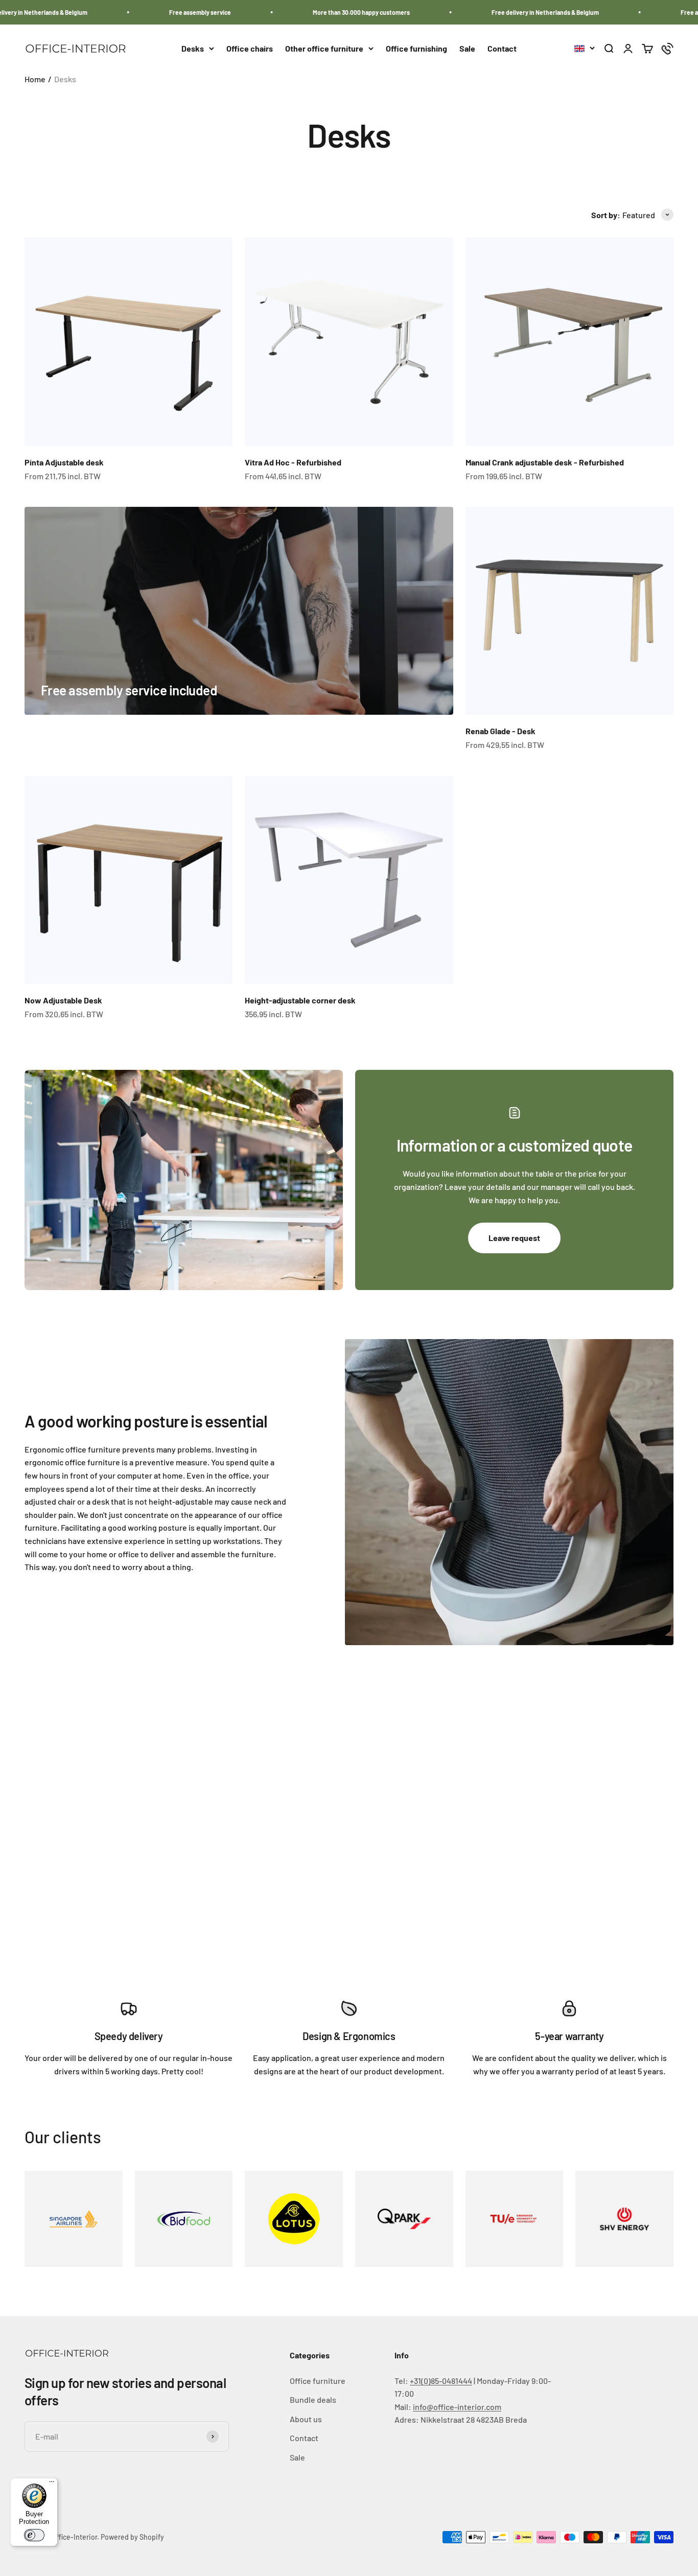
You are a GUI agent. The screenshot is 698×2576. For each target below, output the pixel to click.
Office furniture (318, 2381)
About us (306, 2419)
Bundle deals (313, 2399)
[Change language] (585, 49)
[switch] (34, 2535)
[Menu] (52, 2484)
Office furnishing (416, 48)
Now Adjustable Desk (63, 1000)
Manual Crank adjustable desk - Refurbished (545, 462)
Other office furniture (324, 48)
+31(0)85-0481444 (441, 2381)
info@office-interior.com (457, 2407)
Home (35, 79)
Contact (502, 48)
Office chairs (250, 48)
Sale (467, 48)
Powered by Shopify (132, 2537)
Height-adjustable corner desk (300, 1000)
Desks (193, 48)
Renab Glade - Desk (501, 731)
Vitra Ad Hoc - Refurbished (293, 462)
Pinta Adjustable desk (64, 462)
